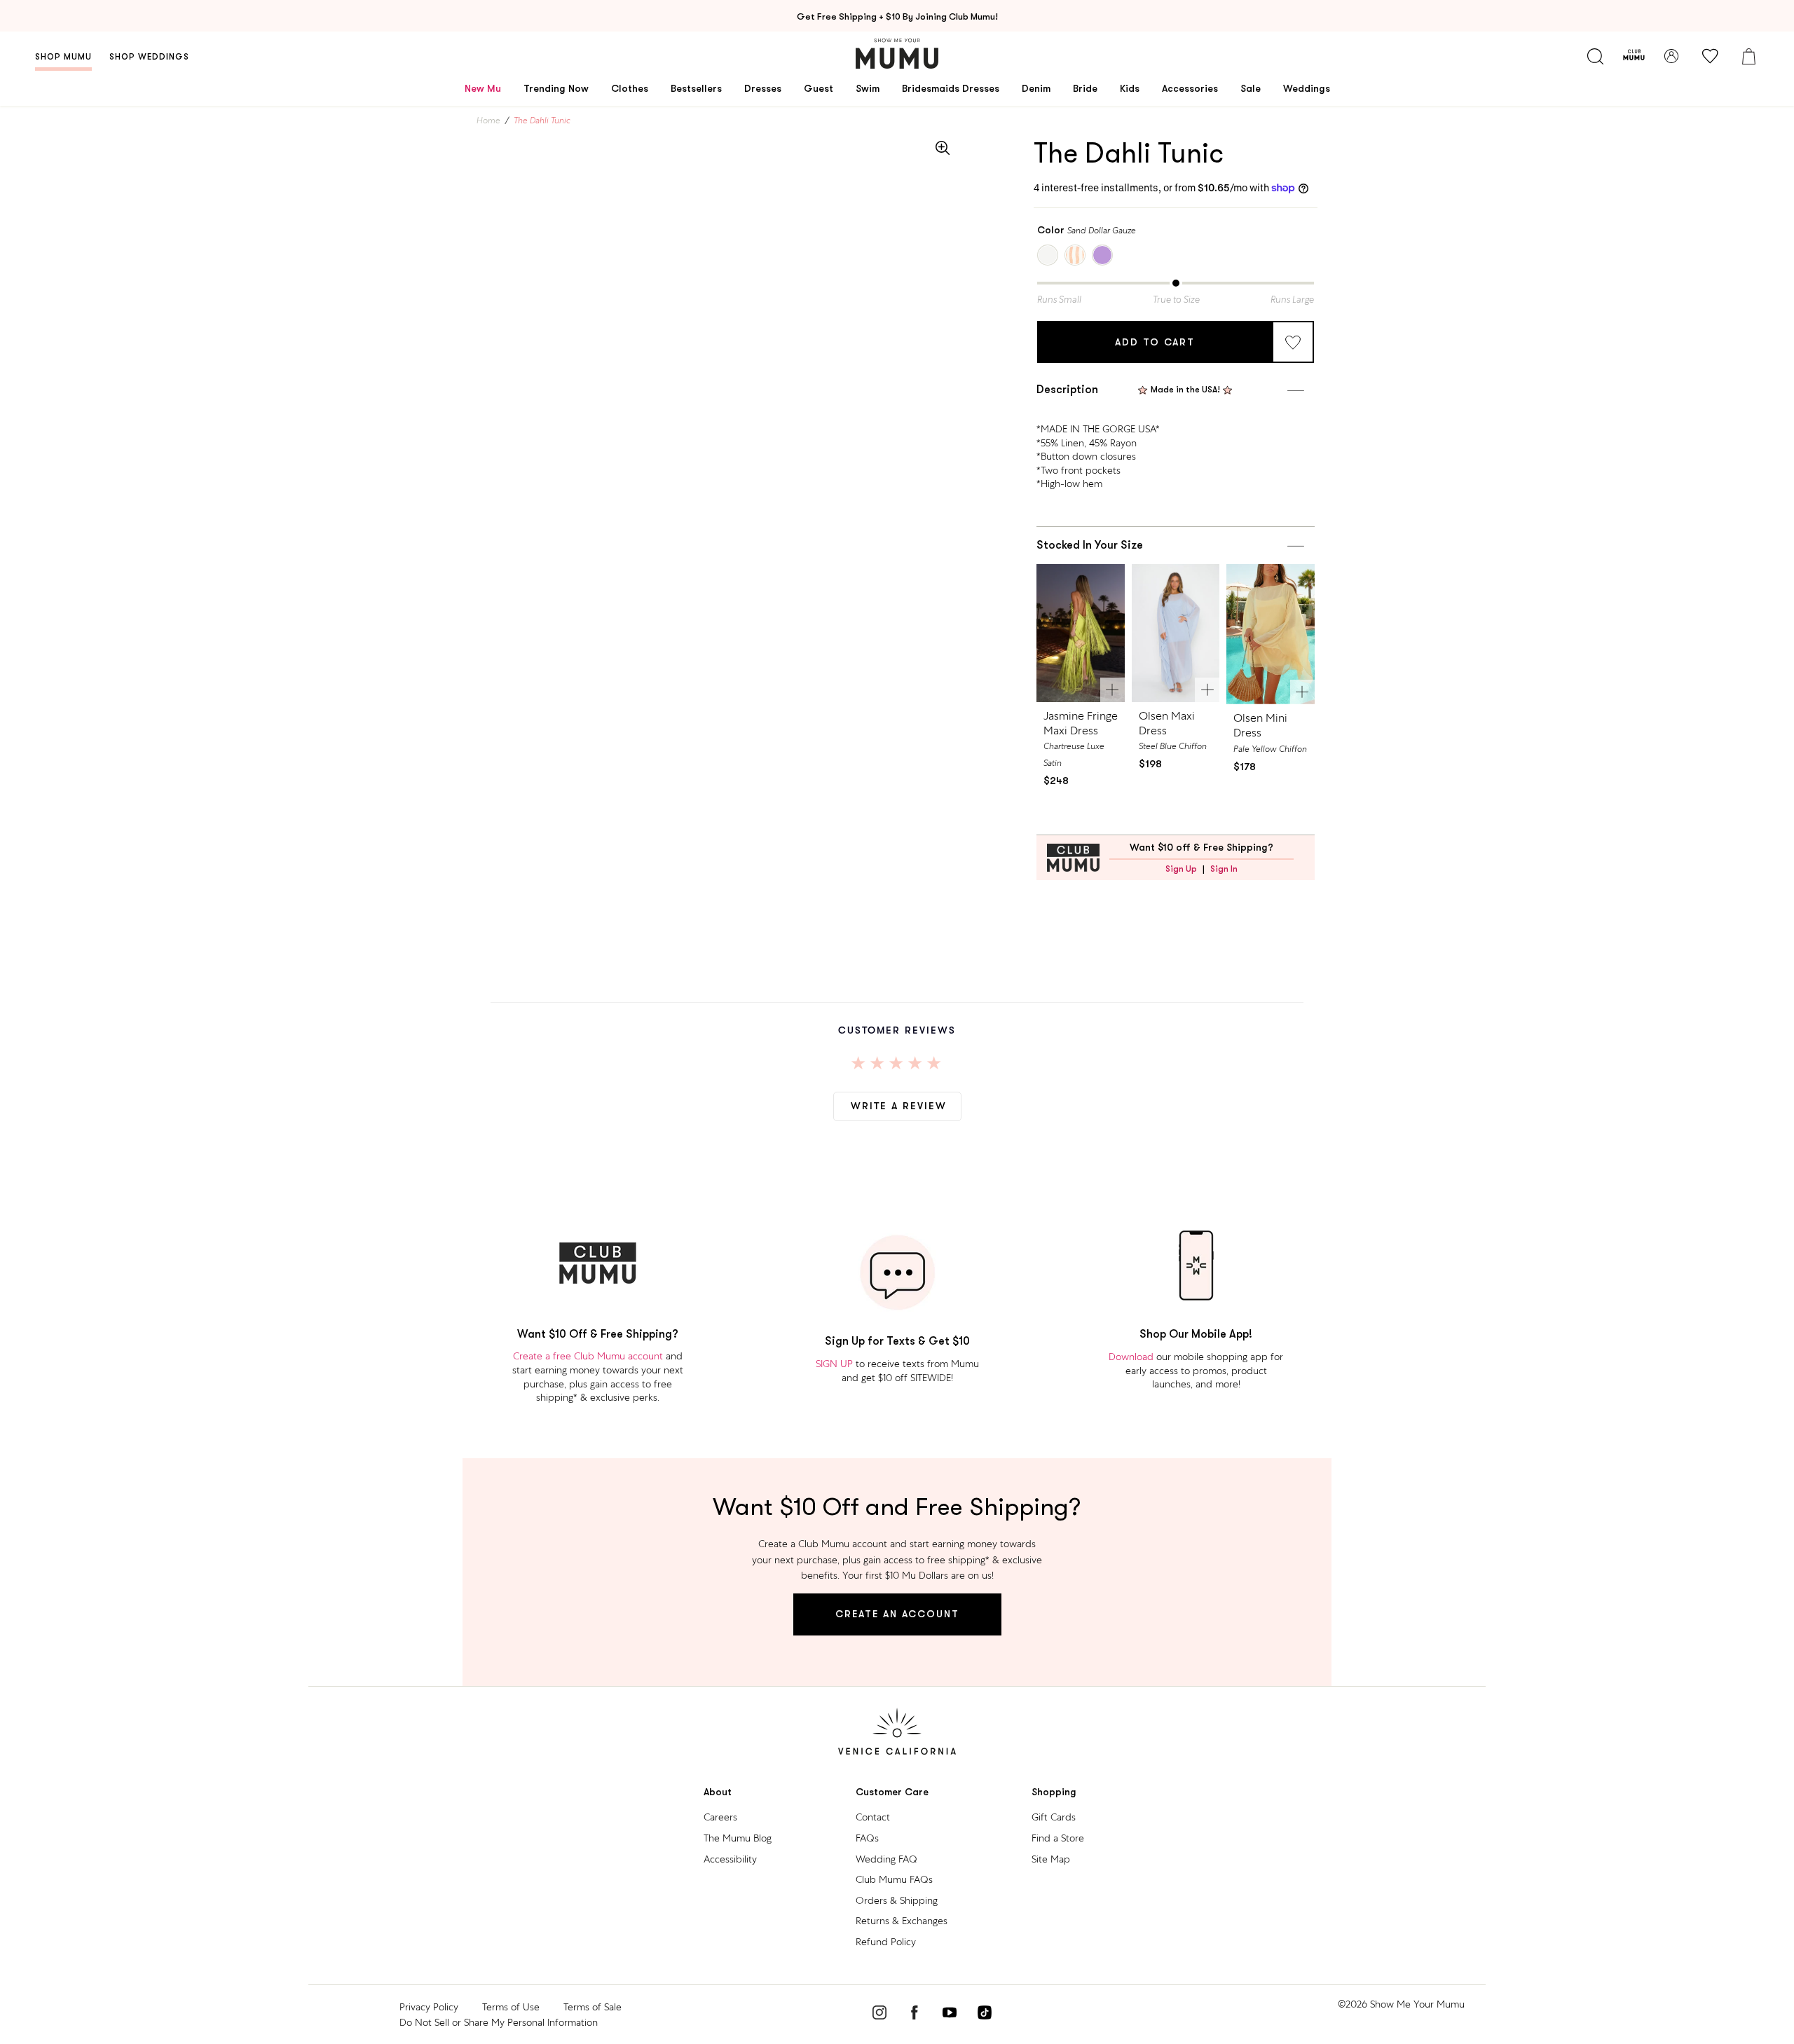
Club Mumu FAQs (894, 1879)
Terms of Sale (593, 2007)
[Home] (897, 54)
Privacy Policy (429, 2007)
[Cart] (1748, 56)
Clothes (630, 88)
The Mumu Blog (738, 1838)
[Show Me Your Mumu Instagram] (879, 2015)
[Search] (1595, 56)
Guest (819, 88)
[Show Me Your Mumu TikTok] (985, 2015)
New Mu (483, 88)
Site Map (1051, 1859)
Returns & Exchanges (902, 1921)
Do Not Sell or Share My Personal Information (499, 2022)
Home (488, 121)
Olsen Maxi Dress (1167, 723)
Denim (1036, 88)
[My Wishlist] (1710, 56)
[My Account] (1671, 56)
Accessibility (730, 1859)
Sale (1251, 88)
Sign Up (1181, 869)
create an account (897, 1614)
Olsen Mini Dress (1260, 725)
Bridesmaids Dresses (951, 88)
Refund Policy (886, 1942)
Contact (873, 1817)
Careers (720, 1817)
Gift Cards (1054, 1817)
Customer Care (892, 1792)
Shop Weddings (149, 57)
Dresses (763, 88)
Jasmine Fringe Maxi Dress (1081, 723)
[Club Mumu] (1634, 56)
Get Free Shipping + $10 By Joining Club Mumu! (897, 16)
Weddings (1307, 88)
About (718, 1792)
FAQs (867, 1838)
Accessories (1190, 88)
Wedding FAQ (886, 1859)
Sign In (1224, 869)
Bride (1085, 88)
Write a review (899, 1106)
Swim (868, 88)
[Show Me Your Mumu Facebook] (915, 2015)
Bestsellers (696, 88)
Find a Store (1058, 1838)
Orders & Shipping (897, 1900)
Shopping (1054, 1792)
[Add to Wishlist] (1293, 342)
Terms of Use (511, 2007)
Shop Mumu (63, 57)
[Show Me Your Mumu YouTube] (950, 2015)
